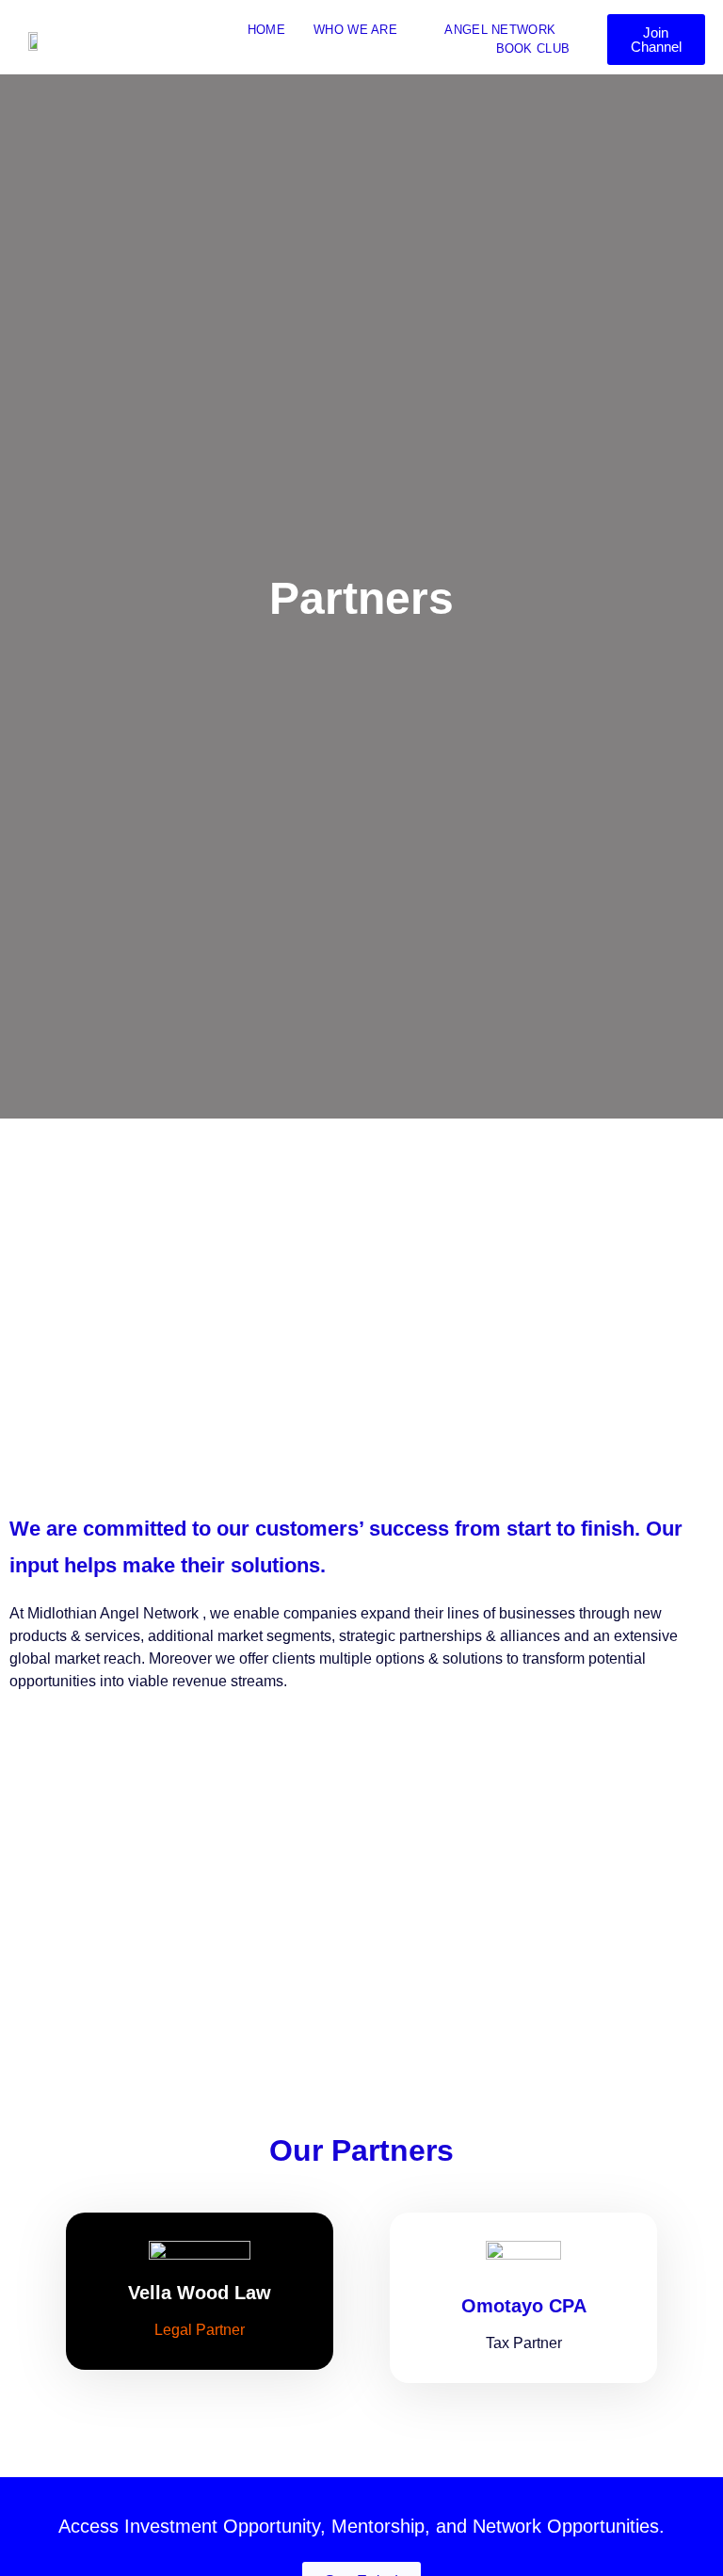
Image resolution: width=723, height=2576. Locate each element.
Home (266, 30)
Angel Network (500, 30)
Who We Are (355, 30)
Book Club (533, 48)
